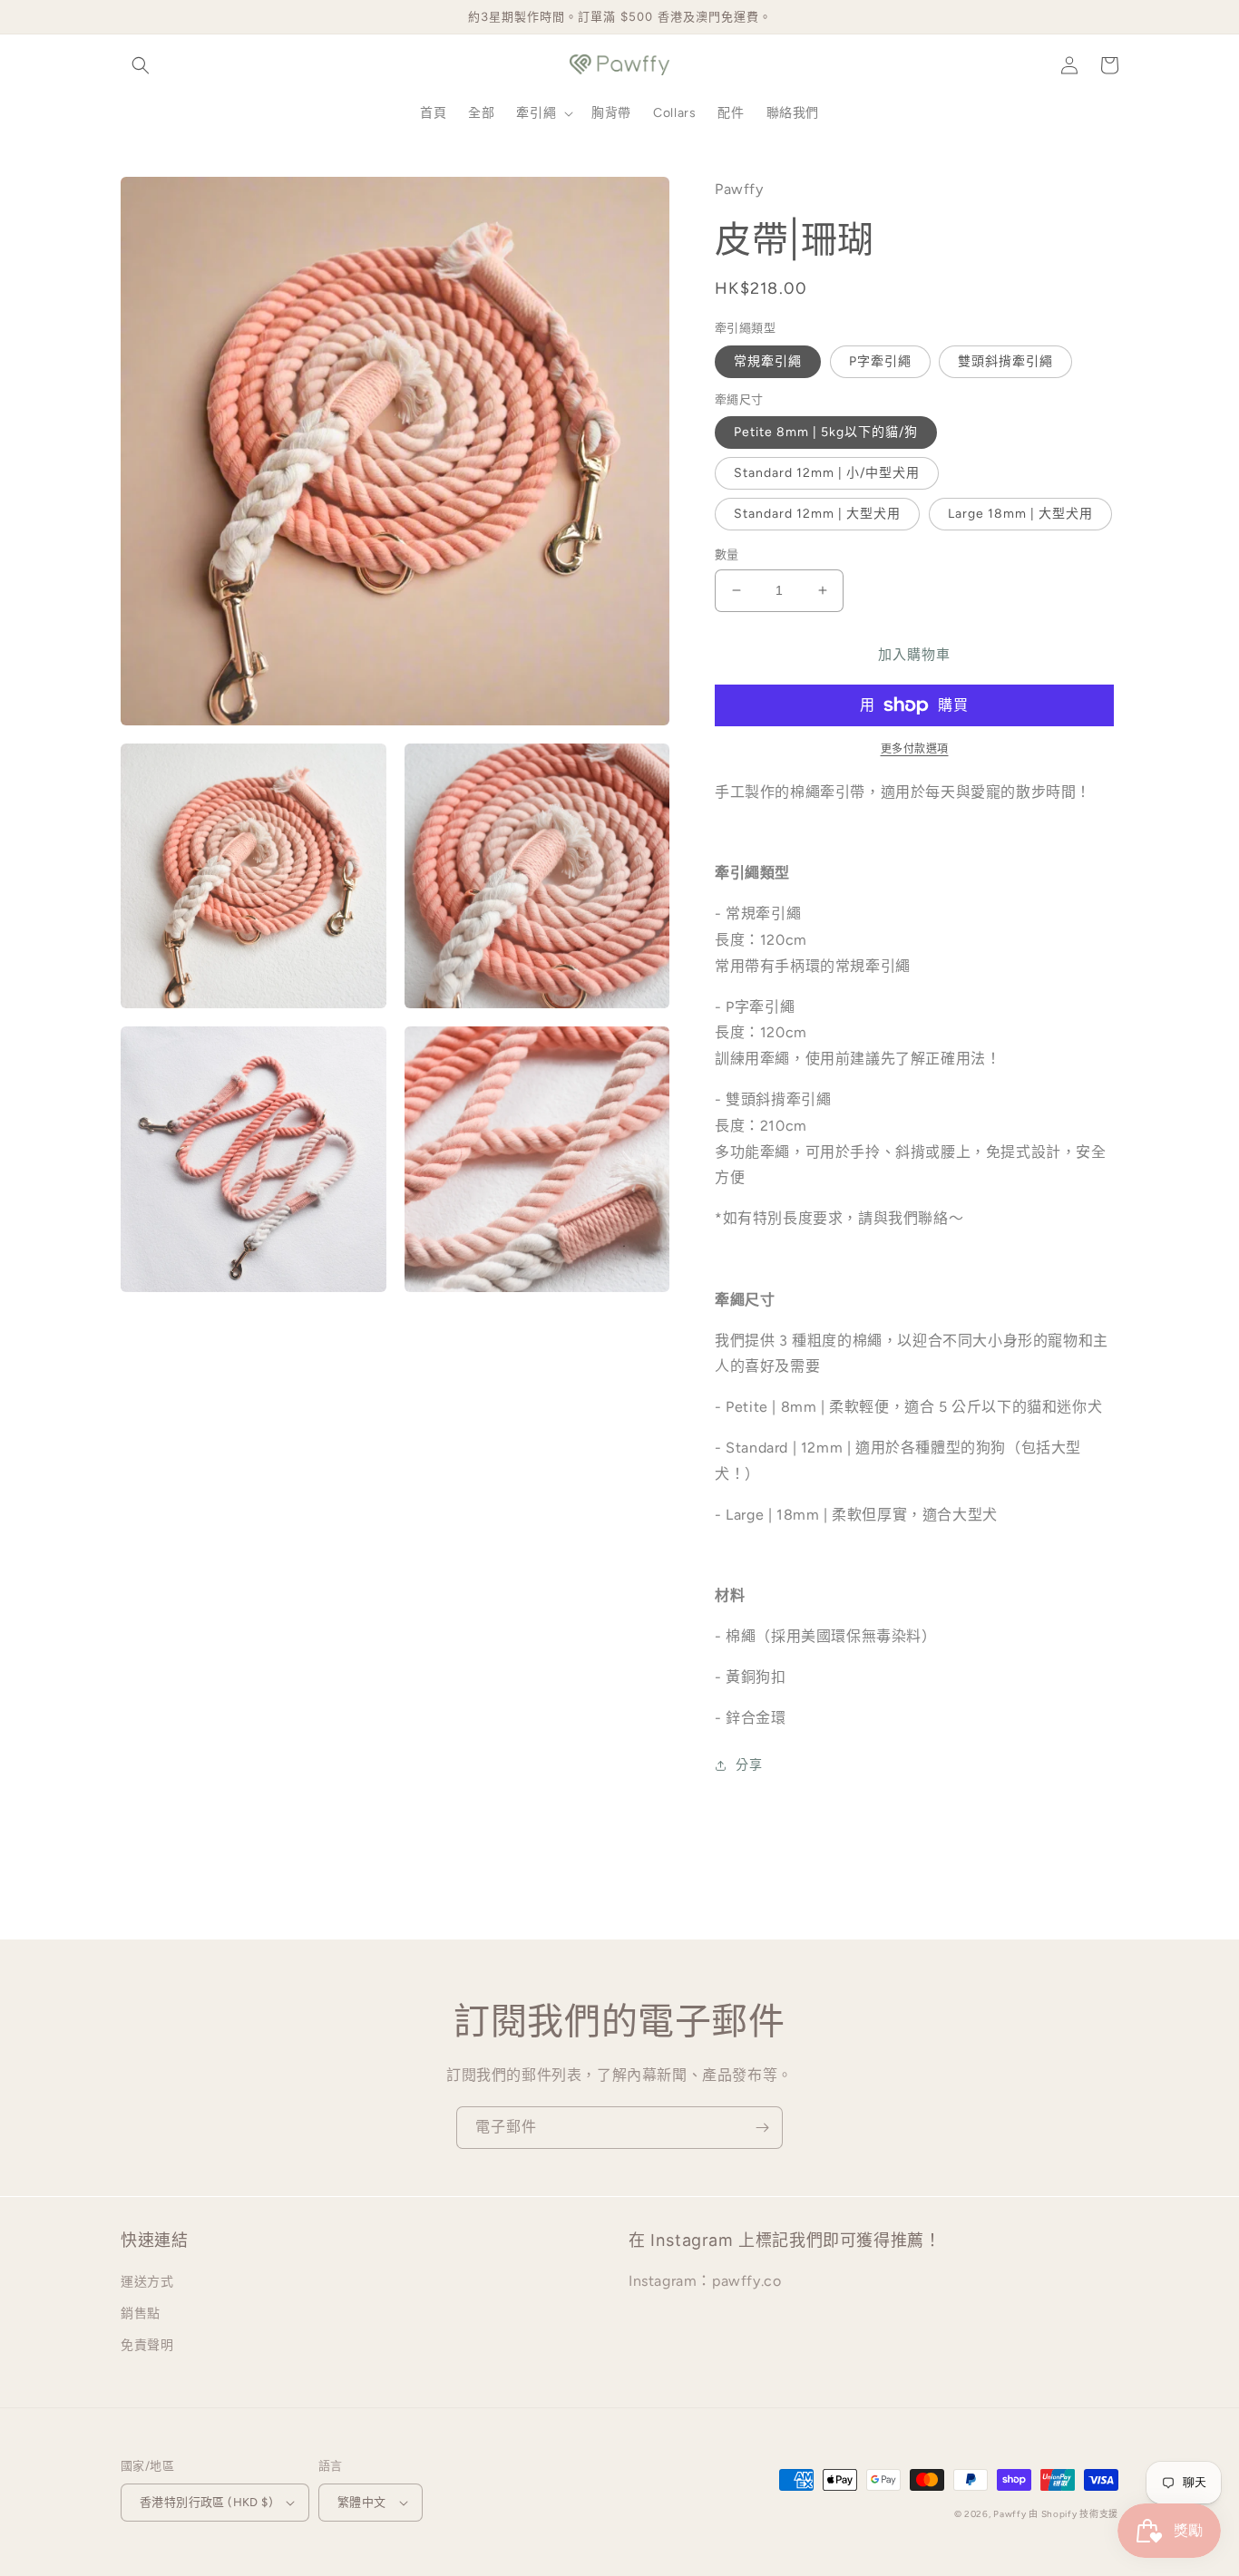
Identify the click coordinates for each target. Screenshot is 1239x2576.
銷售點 (141, 2314)
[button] (141, 65)
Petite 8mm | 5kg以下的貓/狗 (826, 432)
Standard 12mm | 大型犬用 (817, 514)
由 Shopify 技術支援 (1073, 2514)
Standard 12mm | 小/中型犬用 (827, 473)
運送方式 (147, 2282)
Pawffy (1011, 2514)
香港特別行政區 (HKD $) (206, 2502)
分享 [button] (749, 1765)
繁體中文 (362, 2502)
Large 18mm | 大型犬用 (1020, 514)
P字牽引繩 (880, 361)
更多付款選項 (915, 749)
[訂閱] (762, 2128)
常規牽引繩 (768, 361)
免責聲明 (147, 2345)
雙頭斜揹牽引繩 (1005, 361)
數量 (727, 554)
